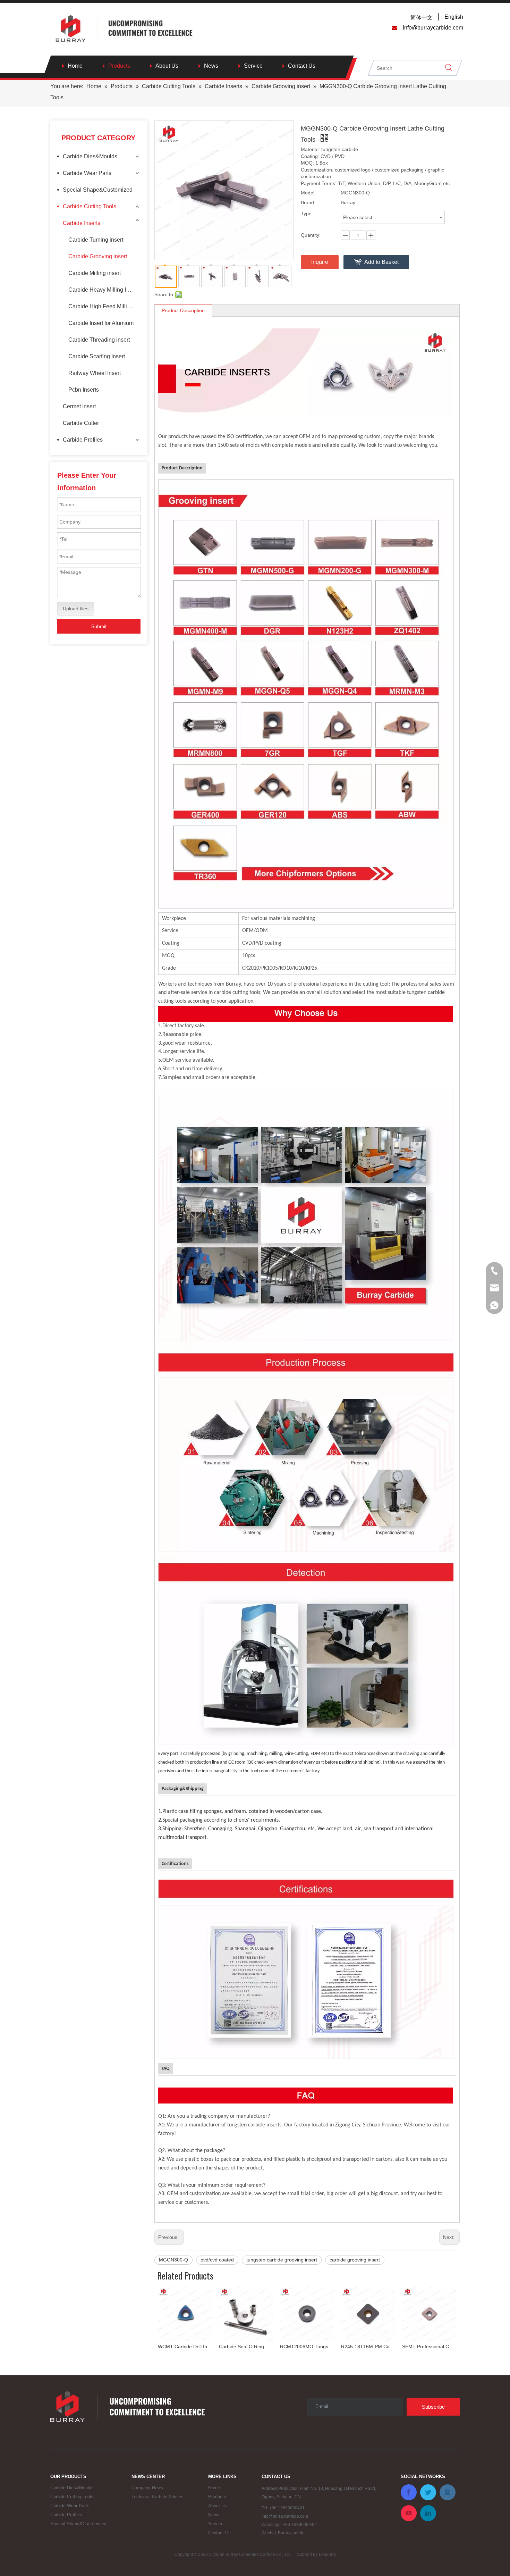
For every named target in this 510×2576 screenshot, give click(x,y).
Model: (308, 193)
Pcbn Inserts (84, 390)
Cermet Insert (79, 406)
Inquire (320, 262)
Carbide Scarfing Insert (97, 356)
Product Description (183, 310)
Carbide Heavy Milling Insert (103, 290)
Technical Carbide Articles (158, 2497)
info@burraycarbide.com (285, 2516)
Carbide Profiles (83, 440)
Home (75, 66)
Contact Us (302, 66)
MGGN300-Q (173, 2260)
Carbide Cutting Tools (90, 206)
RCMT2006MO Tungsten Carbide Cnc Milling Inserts (307, 2347)
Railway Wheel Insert (95, 373)
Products (119, 66)
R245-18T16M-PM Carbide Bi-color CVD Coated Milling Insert (368, 2347)
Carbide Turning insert (96, 240)
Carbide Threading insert (99, 340)
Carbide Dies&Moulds (90, 156)
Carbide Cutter (81, 423)
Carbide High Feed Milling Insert (104, 306)
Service (253, 66)
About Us (167, 66)
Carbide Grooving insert (98, 256)
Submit (99, 626)
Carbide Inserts (82, 223)
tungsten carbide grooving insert (282, 2260)
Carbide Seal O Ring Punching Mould (246, 2347)
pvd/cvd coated (217, 2260)
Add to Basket (381, 262)
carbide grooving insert (355, 2260)
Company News (147, 2488)
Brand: (308, 202)
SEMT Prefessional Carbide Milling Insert (429, 2347)
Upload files (76, 609)
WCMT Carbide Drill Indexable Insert (185, 2347)
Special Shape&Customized (98, 190)
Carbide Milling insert (95, 273)
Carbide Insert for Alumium (101, 323)
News (211, 66)
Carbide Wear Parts (87, 173)
